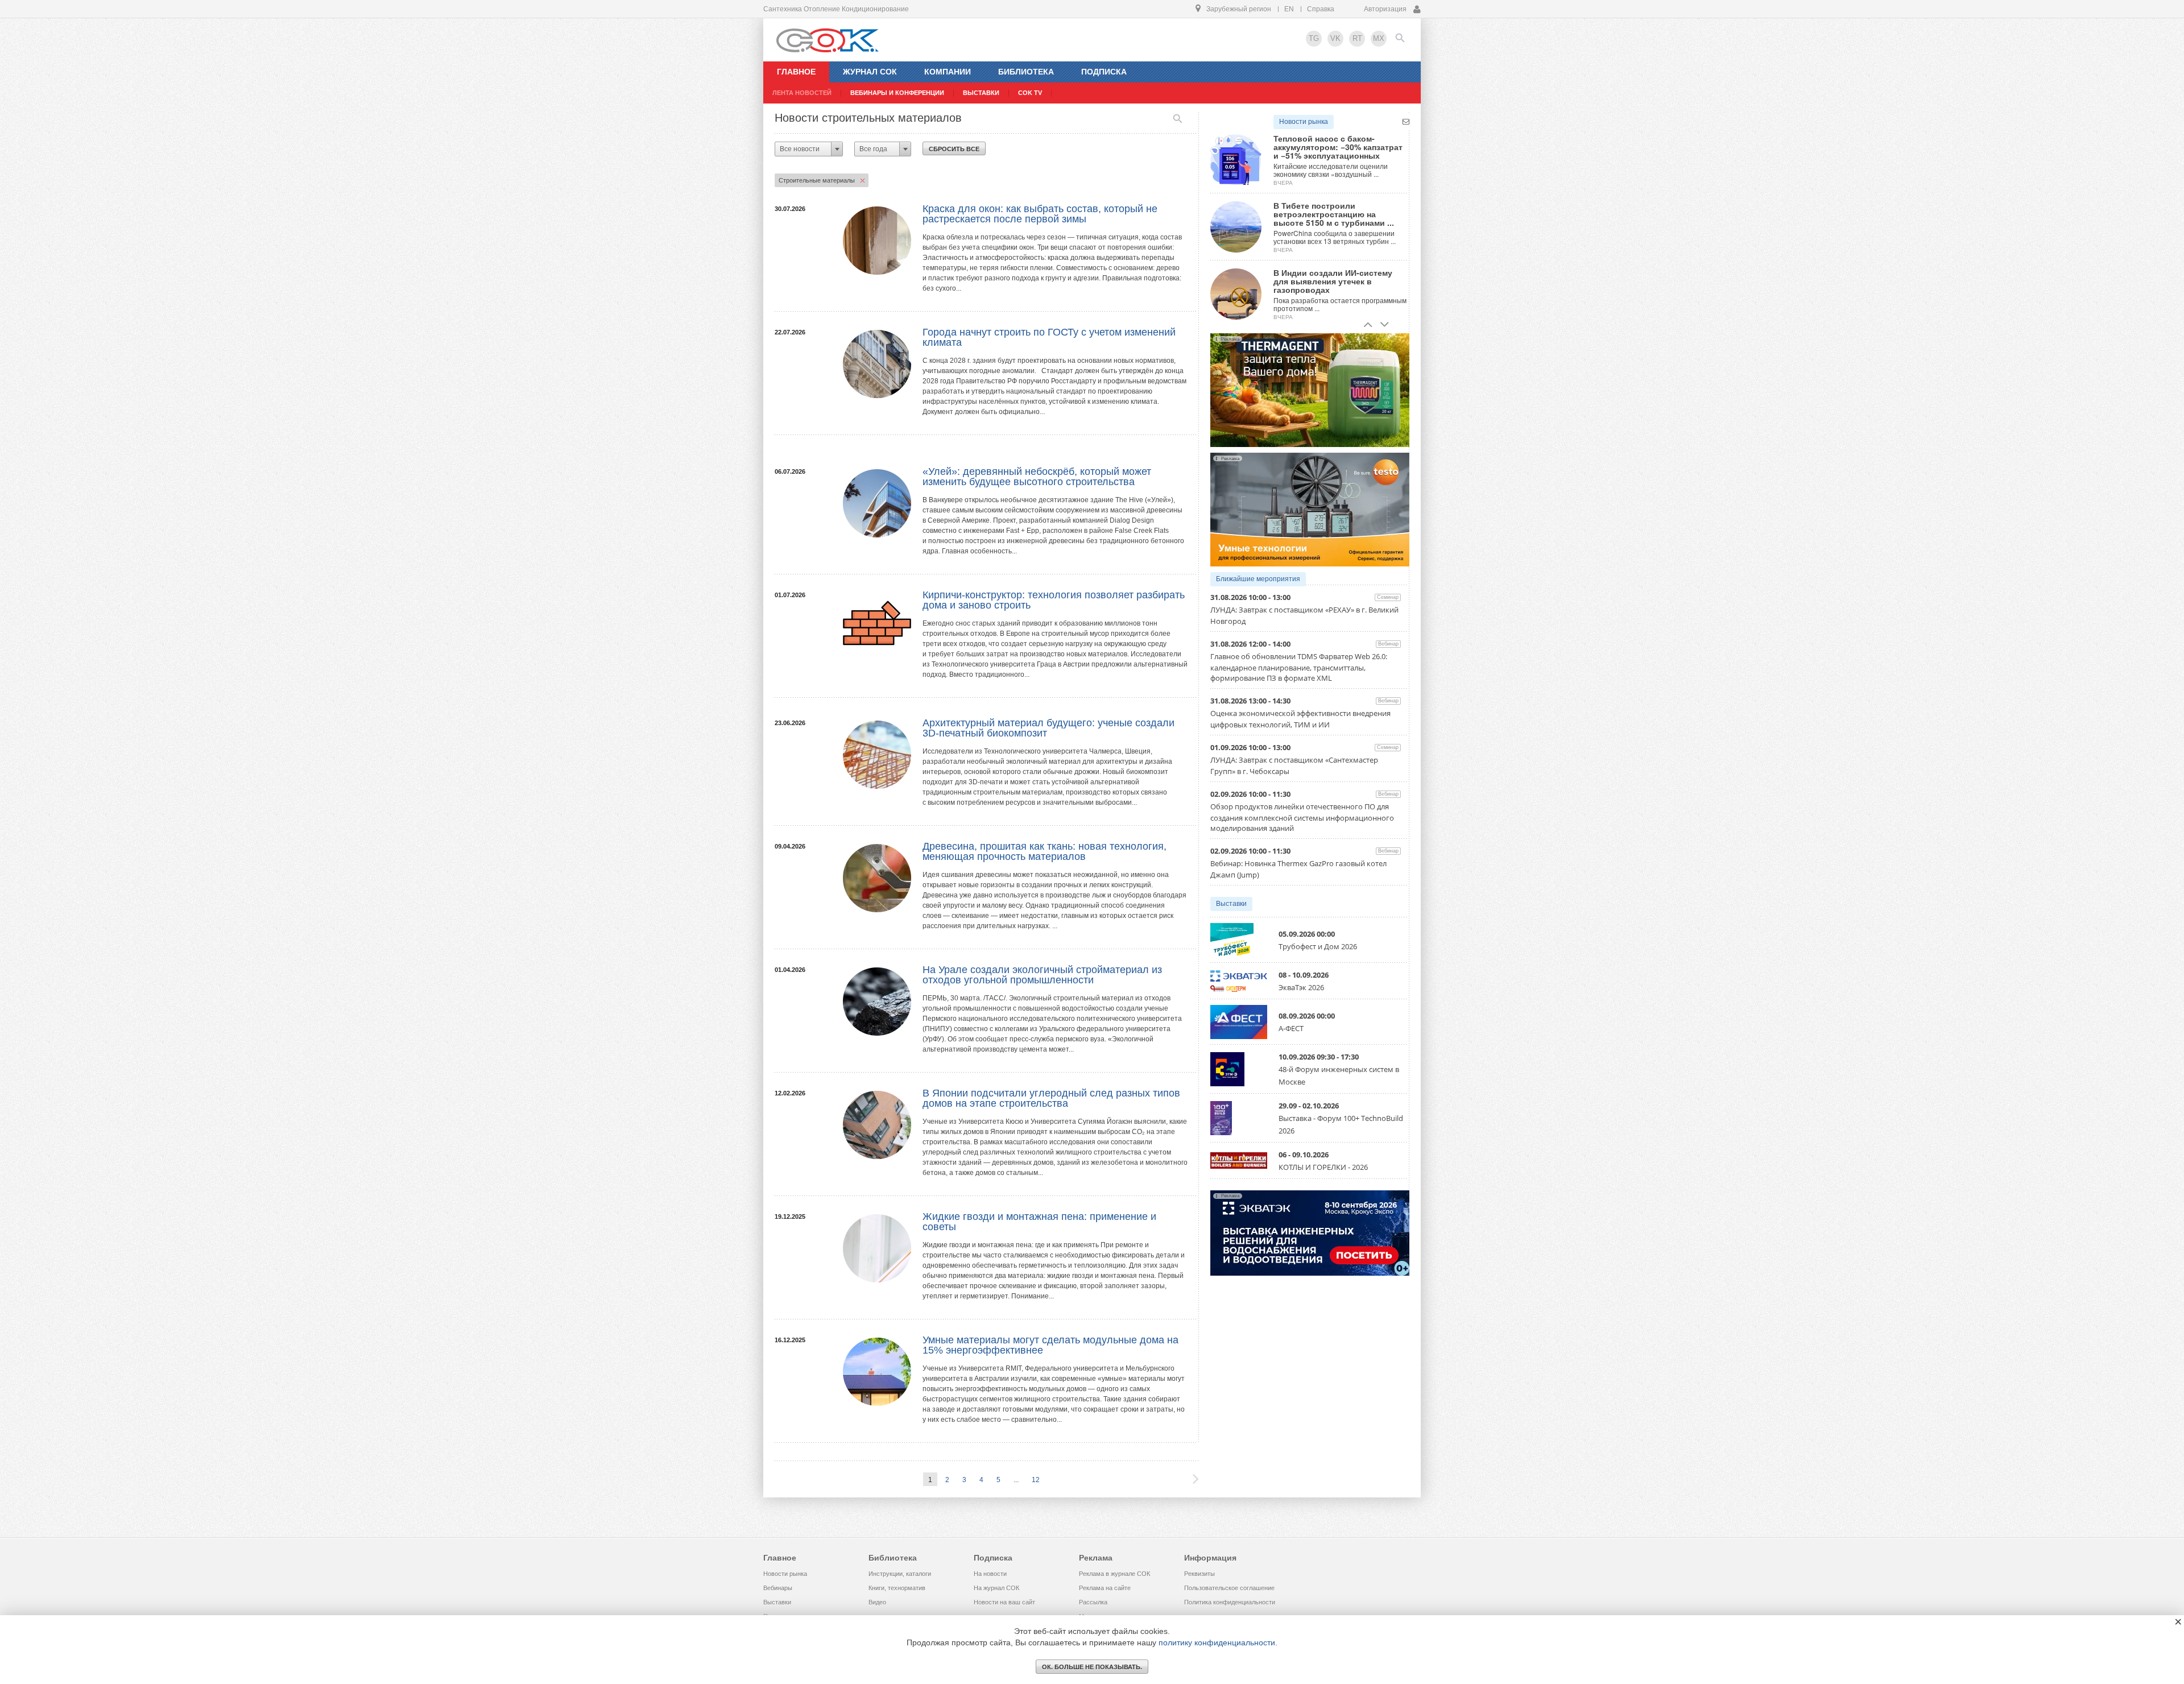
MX (1379, 38)
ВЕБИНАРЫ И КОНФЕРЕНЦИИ (897, 93)
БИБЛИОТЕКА (1026, 72)
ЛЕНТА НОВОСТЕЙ (802, 93)
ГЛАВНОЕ (796, 72)
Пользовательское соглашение (1229, 1588)
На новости (990, 1574)
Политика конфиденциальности (1230, 1602)
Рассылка (1093, 1602)
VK (1335, 38)
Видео (877, 1602)
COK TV (1030, 93)
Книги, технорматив (897, 1588)
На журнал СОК (996, 1588)
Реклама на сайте (1105, 1588)
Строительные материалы (817, 180)
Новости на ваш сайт (1004, 1602)
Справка (1321, 9)
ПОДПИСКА (1104, 72)
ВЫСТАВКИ (981, 93)
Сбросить (954, 149)
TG (1314, 38)
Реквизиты (1199, 1574)
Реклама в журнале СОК (1114, 1574)
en (1289, 9)
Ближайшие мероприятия (1258, 579)
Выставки (1231, 904)
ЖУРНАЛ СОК (870, 72)
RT (1357, 38)
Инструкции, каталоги (900, 1574)
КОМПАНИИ (948, 72)
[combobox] (809, 149)
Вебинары (778, 1588)
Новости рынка (1304, 122)
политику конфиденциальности (1217, 1642)
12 (1036, 1480)
